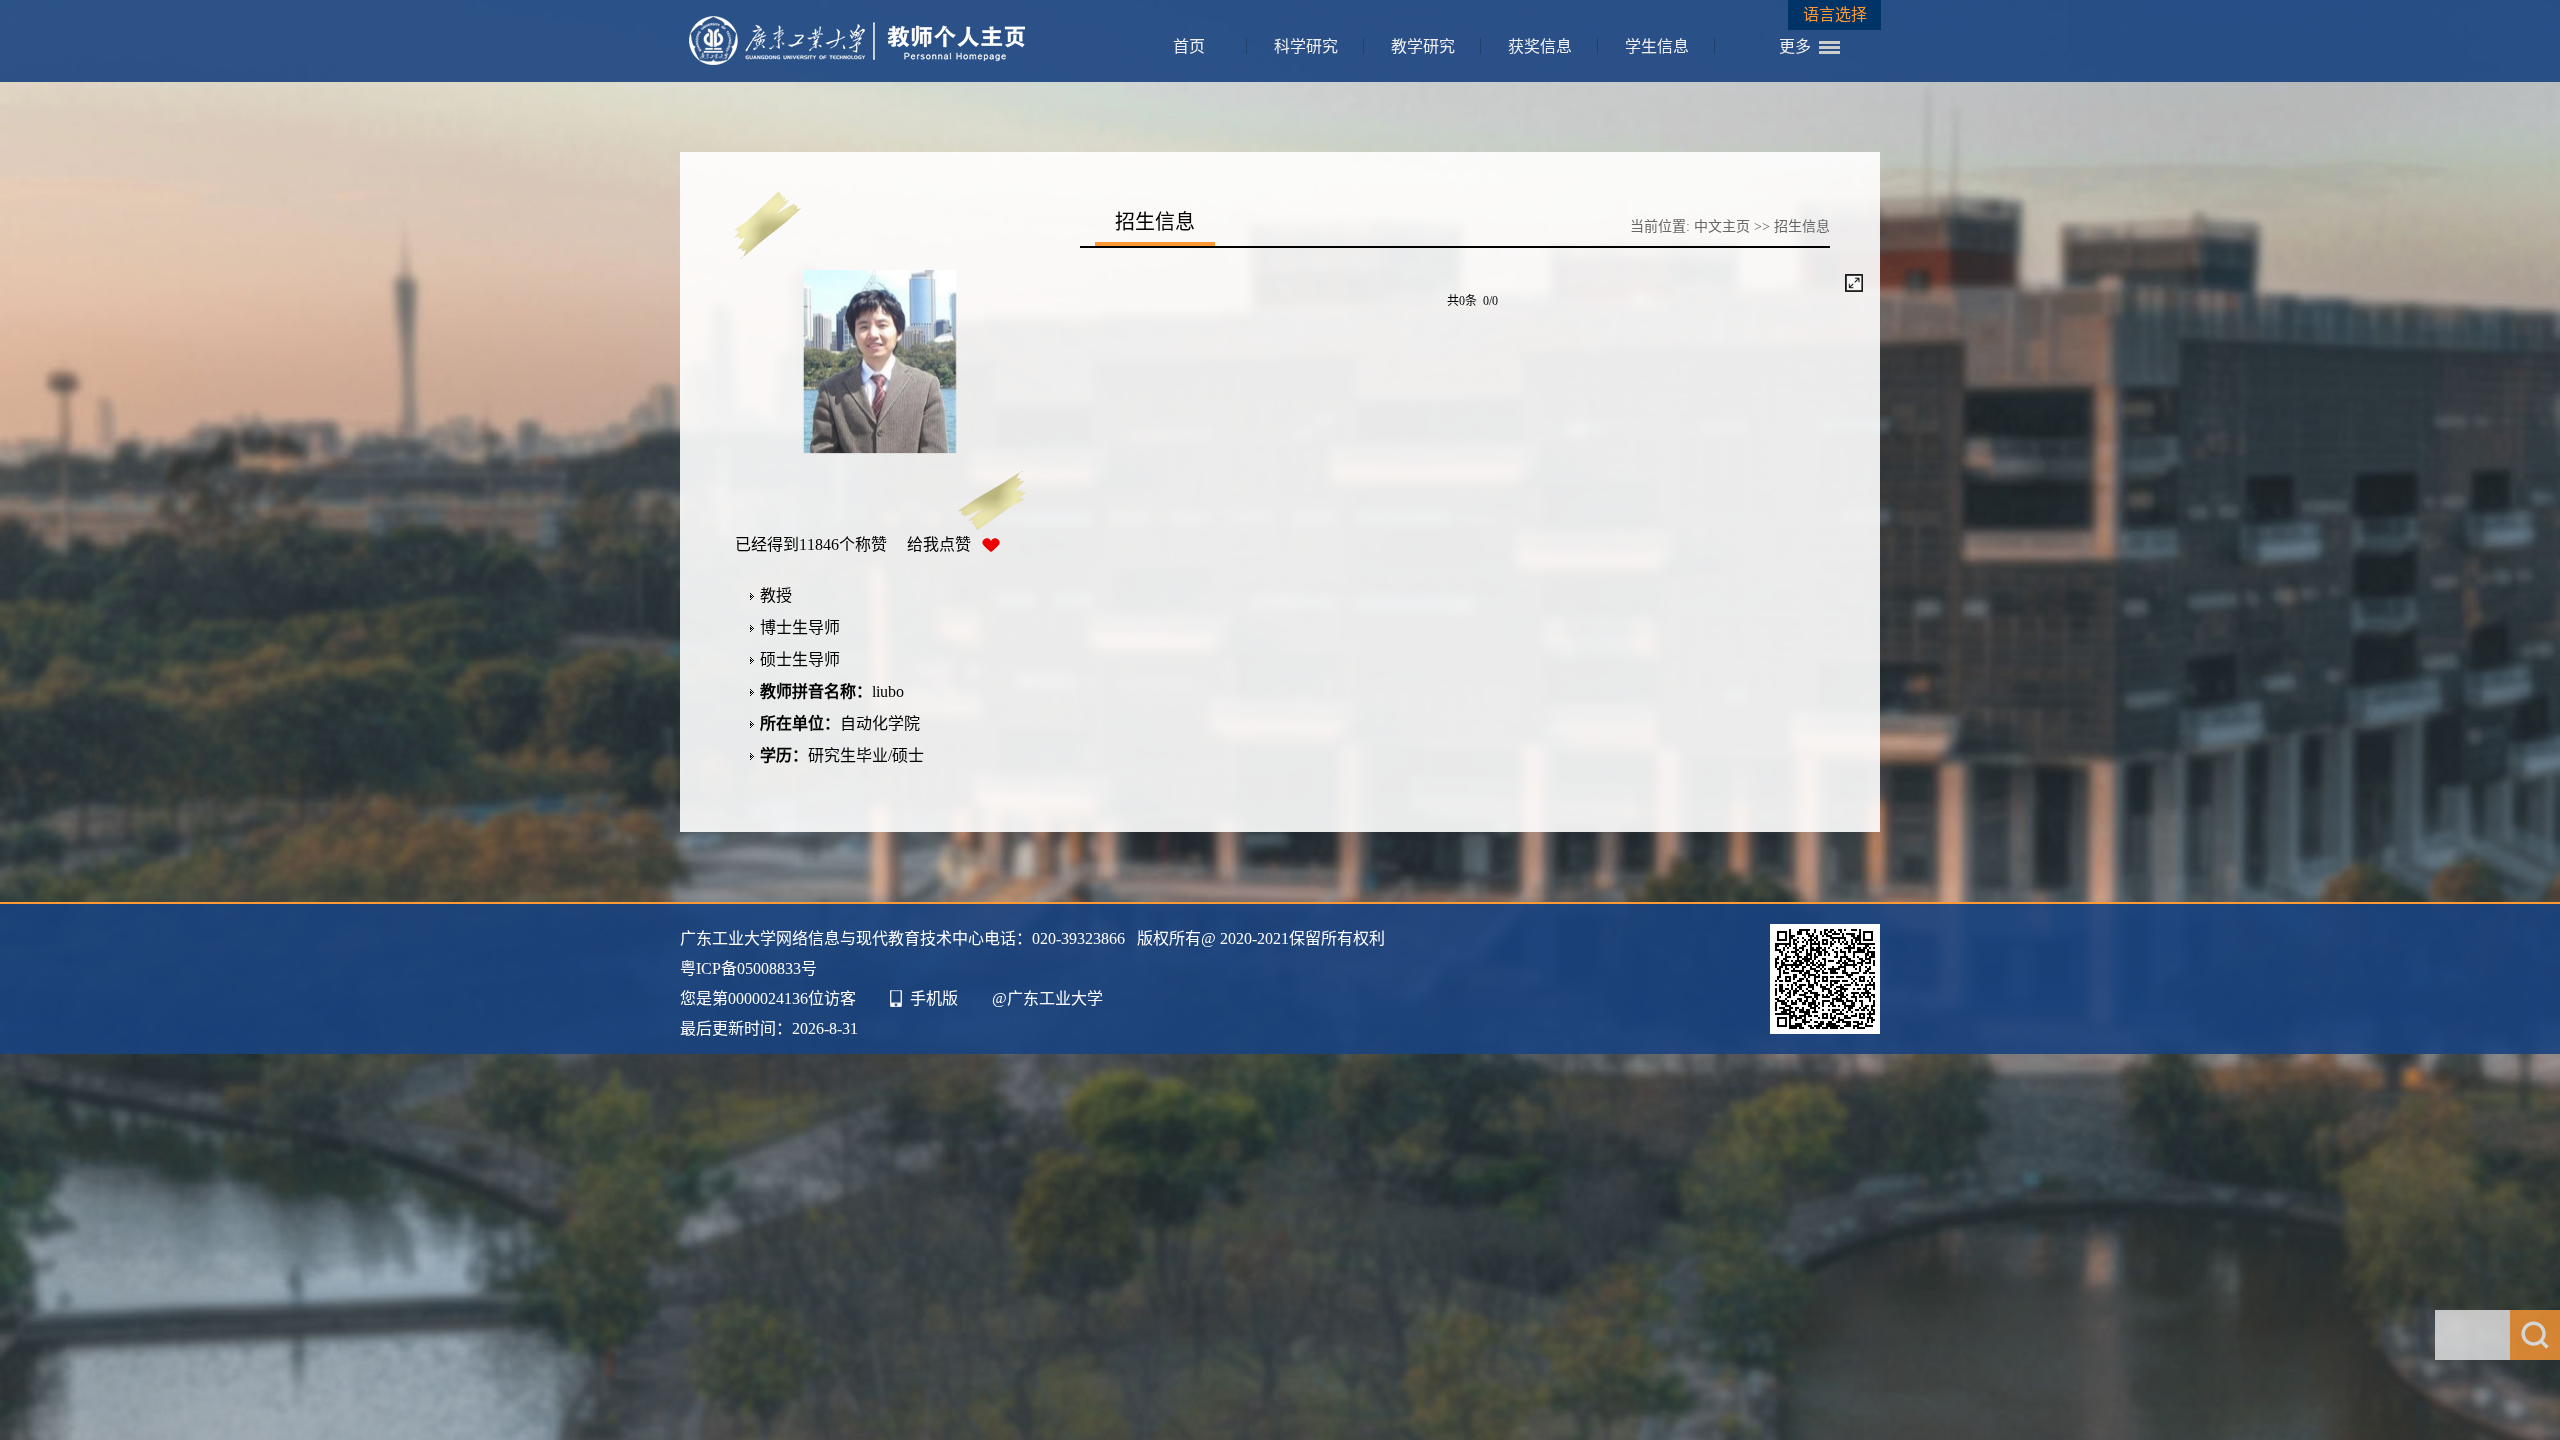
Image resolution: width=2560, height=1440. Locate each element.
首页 (1189, 46)
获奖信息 (1540, 46)
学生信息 (1657, 46)
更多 (1795, 46)
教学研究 (1423, 46)
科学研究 (1306, 46)
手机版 (934, 998)
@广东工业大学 (1047, 998)
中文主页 (1722, 226)
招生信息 (1802, 226)
